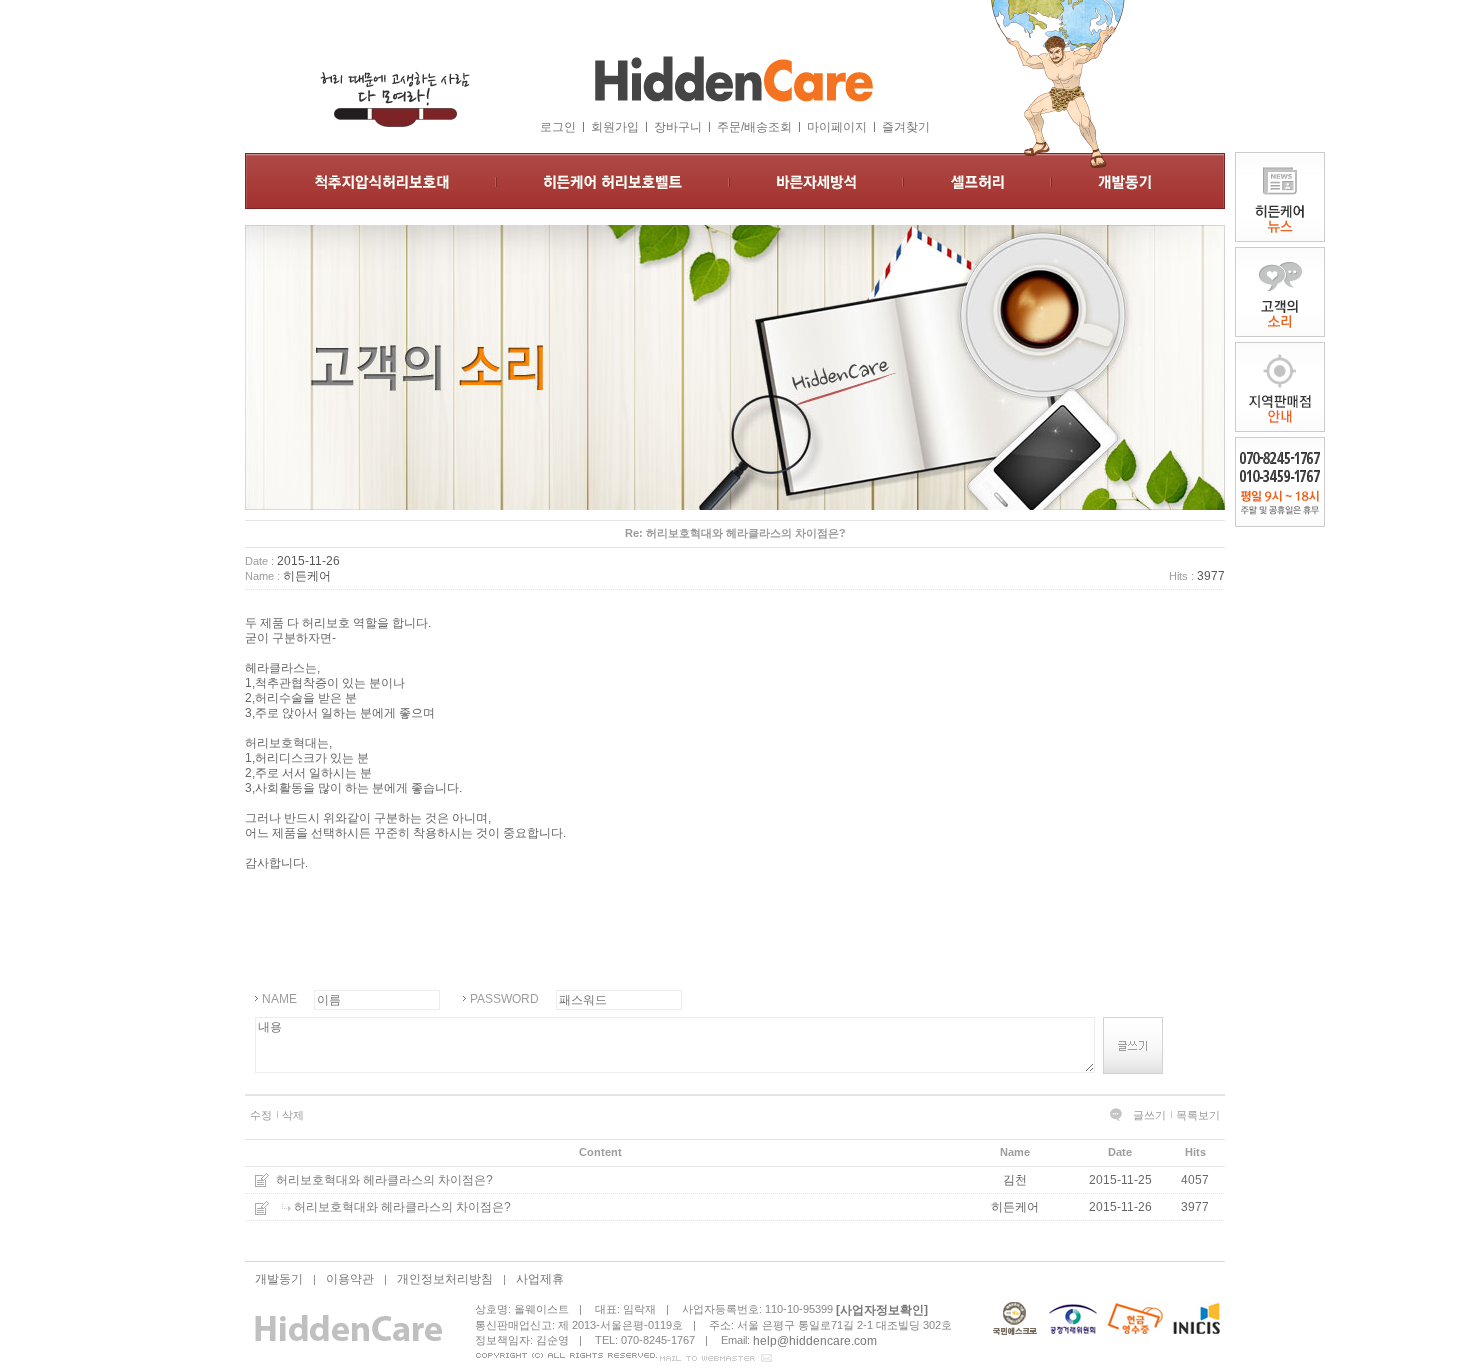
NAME (279, 999)
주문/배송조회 (754, 127)
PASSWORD (504, 999)
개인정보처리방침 (445, 1279)
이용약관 (350, 1279)
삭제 (293, 1115)
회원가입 (615, 127)
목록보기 (1198, 1115)
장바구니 (678, 127)
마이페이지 (837, 127)
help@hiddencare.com (815, 1340)
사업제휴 (540, 1279)
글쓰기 (1149, 1115)
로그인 (558, 127)
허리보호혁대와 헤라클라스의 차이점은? (384, 1180)
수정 (261, 1115)
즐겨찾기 (906, 127)
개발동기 (279, 1279)
